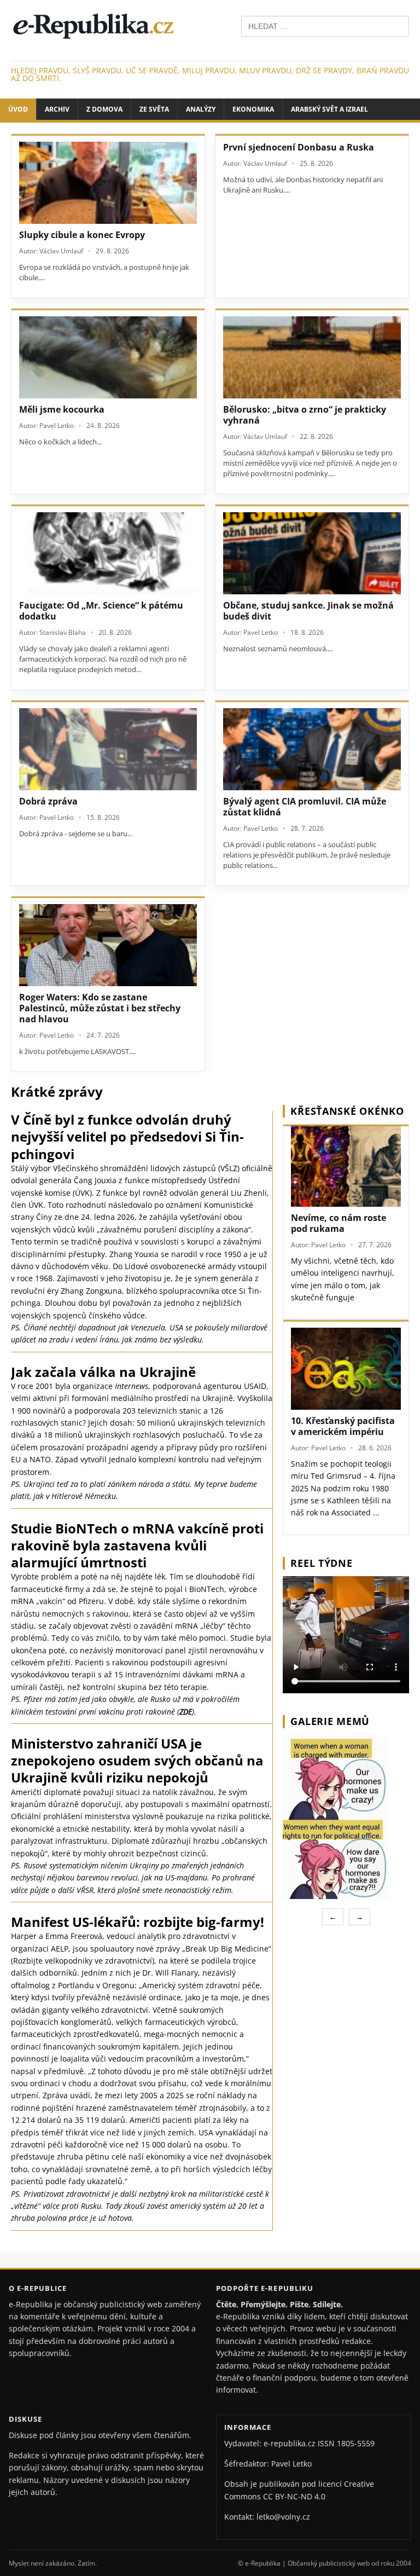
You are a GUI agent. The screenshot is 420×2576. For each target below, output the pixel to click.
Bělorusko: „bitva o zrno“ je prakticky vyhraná (305, 415)
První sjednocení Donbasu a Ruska (299, 147)
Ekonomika (253, 109)
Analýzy (201, 109)
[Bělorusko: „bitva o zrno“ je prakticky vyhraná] (312, 357)
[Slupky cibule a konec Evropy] (108, 183)
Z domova (104, 109)
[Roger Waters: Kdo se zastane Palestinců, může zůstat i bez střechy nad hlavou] (108, 945)
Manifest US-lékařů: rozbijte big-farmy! (138, 1922)
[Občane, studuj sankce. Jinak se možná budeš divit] (312, 553)
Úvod (18, 109)
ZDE (186, 1712)
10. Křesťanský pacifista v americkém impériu (343, 1426)
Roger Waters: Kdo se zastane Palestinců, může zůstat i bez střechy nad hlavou (100, 1008)
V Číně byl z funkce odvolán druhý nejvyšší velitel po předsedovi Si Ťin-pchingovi (127, 1136)
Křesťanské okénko (347, 1111)
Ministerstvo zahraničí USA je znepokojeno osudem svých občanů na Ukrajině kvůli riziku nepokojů (137, 1760)
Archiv (57, 109)
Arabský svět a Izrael (329, 109)
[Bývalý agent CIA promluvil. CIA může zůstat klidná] (312, 749)
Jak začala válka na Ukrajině (103, 1372)
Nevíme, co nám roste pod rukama (339, 1223)
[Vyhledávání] (325, 25)
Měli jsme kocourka (62, 409)
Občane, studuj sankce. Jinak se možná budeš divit (308, 611)
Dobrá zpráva (48, 801)
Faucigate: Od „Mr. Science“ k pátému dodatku (101, 611)
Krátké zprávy (57, 1092)
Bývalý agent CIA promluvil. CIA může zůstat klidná (305, 807)
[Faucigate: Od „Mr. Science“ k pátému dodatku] (108, 553)
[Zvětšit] (399, 1749)
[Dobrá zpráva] (108, 749)
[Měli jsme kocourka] (108, 357)
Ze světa (154, 109)
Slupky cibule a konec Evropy (82, 235)
